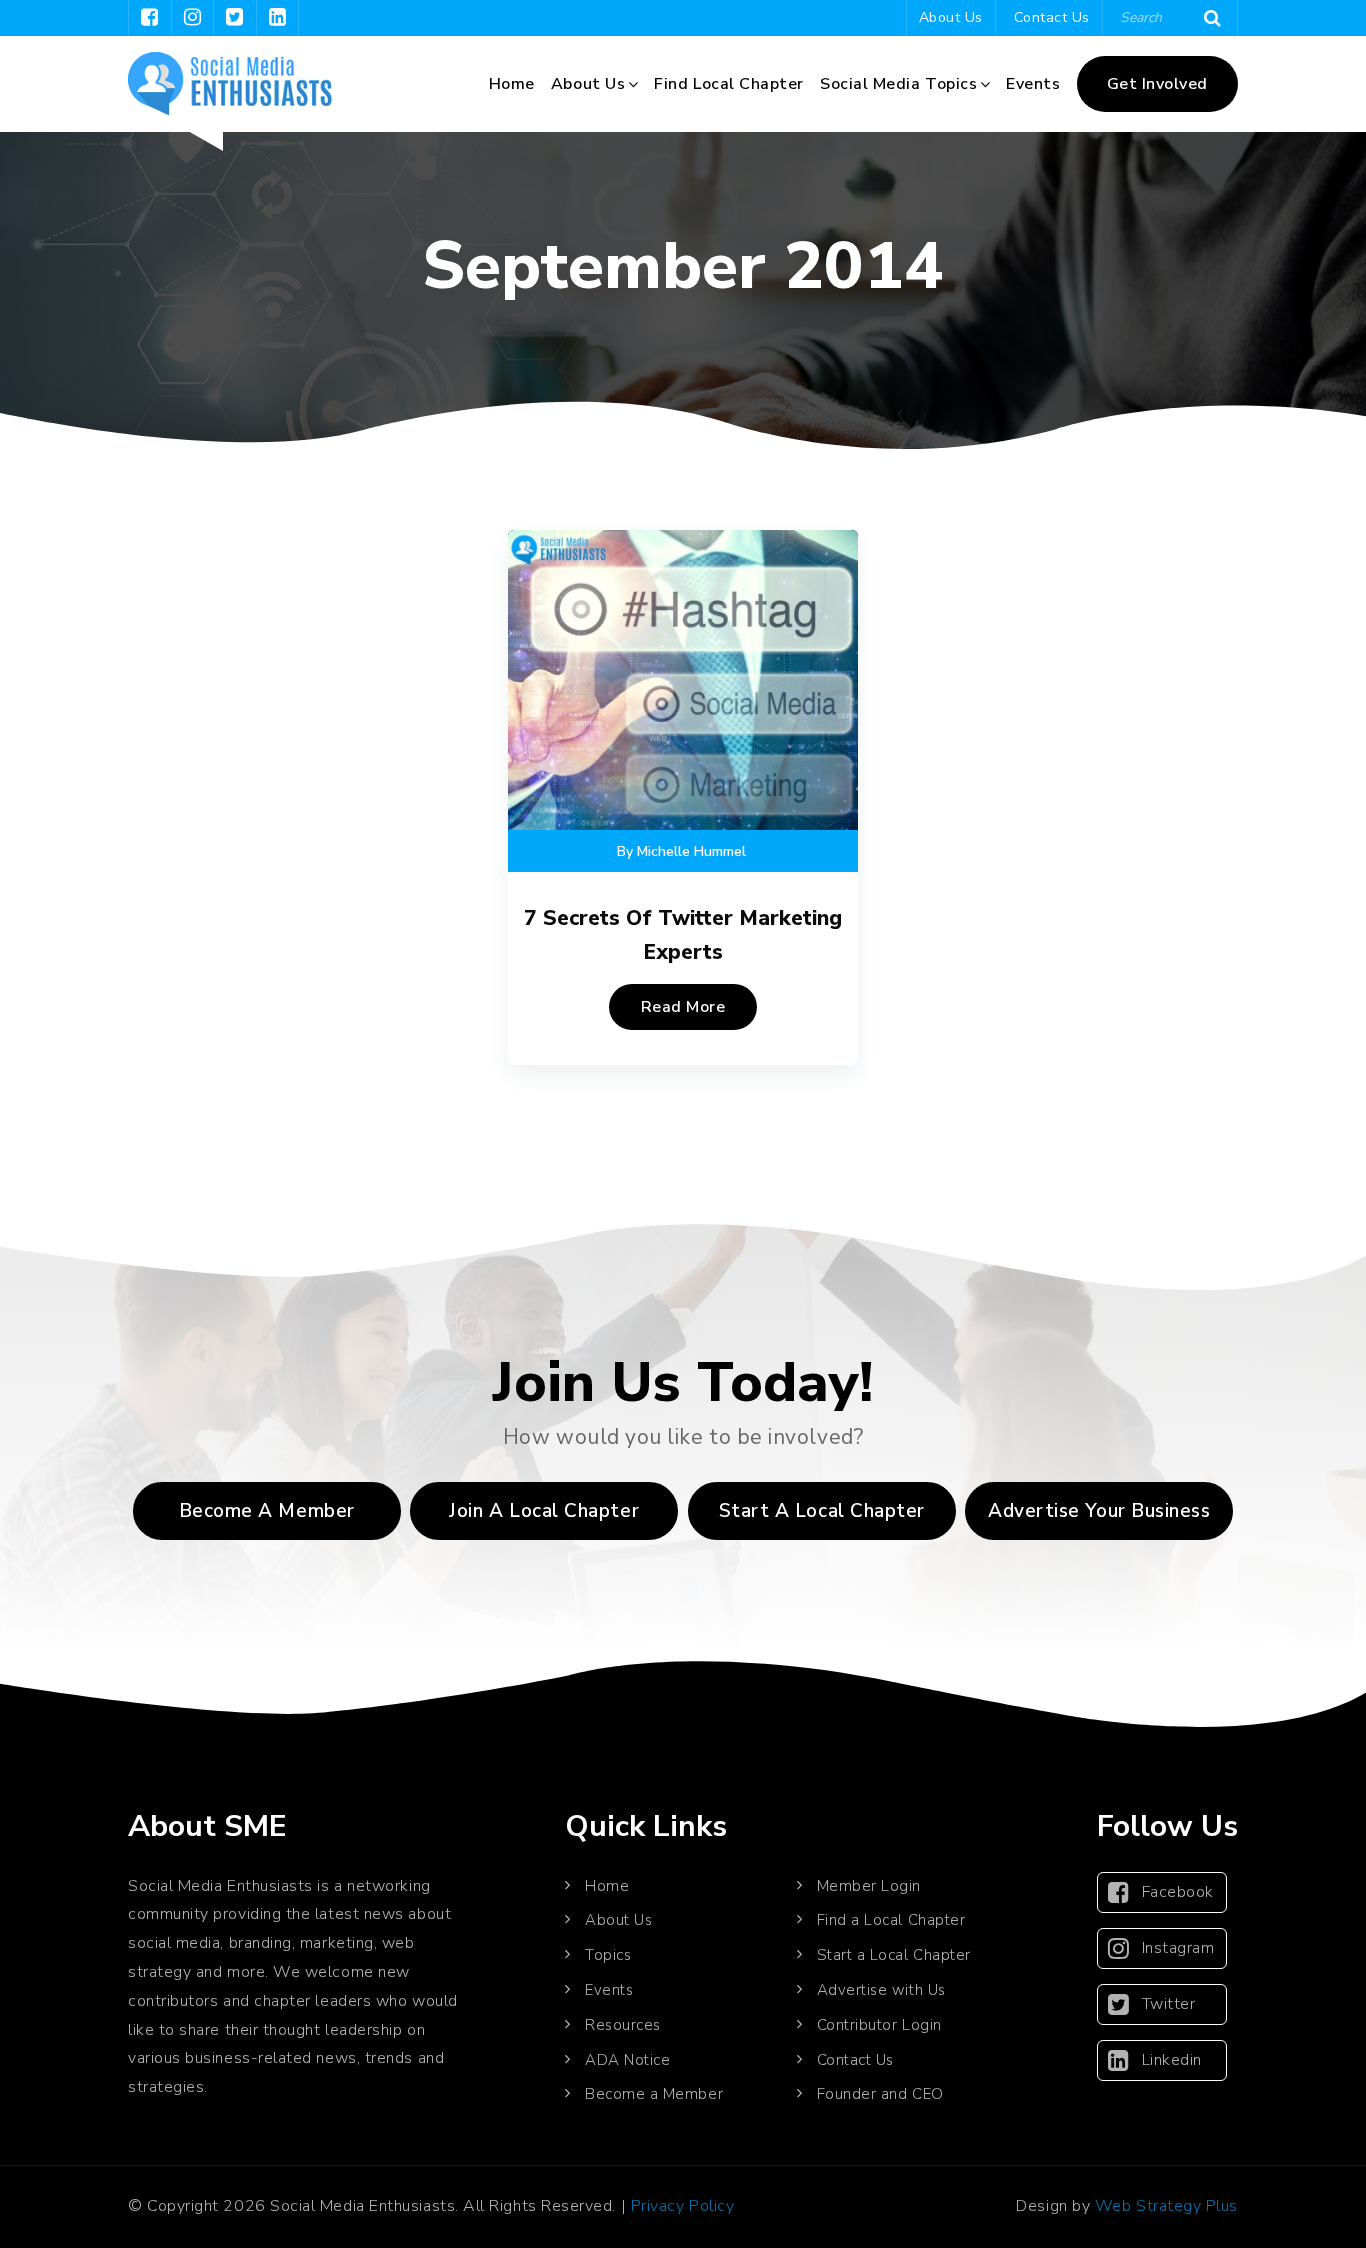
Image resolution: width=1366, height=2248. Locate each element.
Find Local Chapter (729, 84)
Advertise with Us (881, 1990)
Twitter (1169, 2004)
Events (1033, 84)
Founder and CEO (880, 2094)
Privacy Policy (683, 2206)
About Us (951, 17)
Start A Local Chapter (822, 1511)
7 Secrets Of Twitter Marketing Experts (683, 935)
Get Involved (1157, 84)
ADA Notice (627, 2060)
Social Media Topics (898, 84)
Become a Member (267, 1511)
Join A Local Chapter (544, 1511)
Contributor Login (879, 2025)
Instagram (1178, 1948)
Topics (608, 1955)
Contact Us (1052, 17)
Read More (683, 1007)
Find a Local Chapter (891, 1920)
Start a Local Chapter (894, 1955)
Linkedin (1172, 2060)
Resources (623, 2025)
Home (512, 84)
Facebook (1178, 1892)
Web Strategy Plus (1166, 2206)
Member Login (869, 1886)
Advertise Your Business (1099, 1511)
